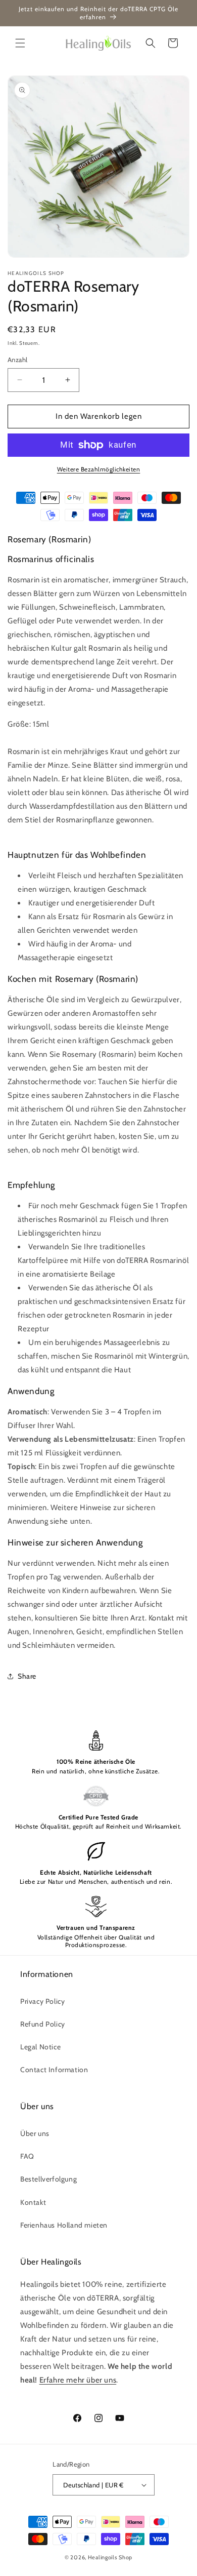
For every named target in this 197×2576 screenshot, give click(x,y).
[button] (20, 43)
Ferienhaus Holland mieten (64, 2225)
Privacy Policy (42, 2001)
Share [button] (27, 1676)
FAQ (27, 2156)
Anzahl (17, 360)
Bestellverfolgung (48, 2179)
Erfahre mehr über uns (78, 2380)
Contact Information (54, 2070)
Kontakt (33, 2202)
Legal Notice (40, 2047)
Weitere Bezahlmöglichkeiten (99, 469)
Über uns (35, 2133)
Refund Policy (43, 2024)
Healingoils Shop (110, 2557)
